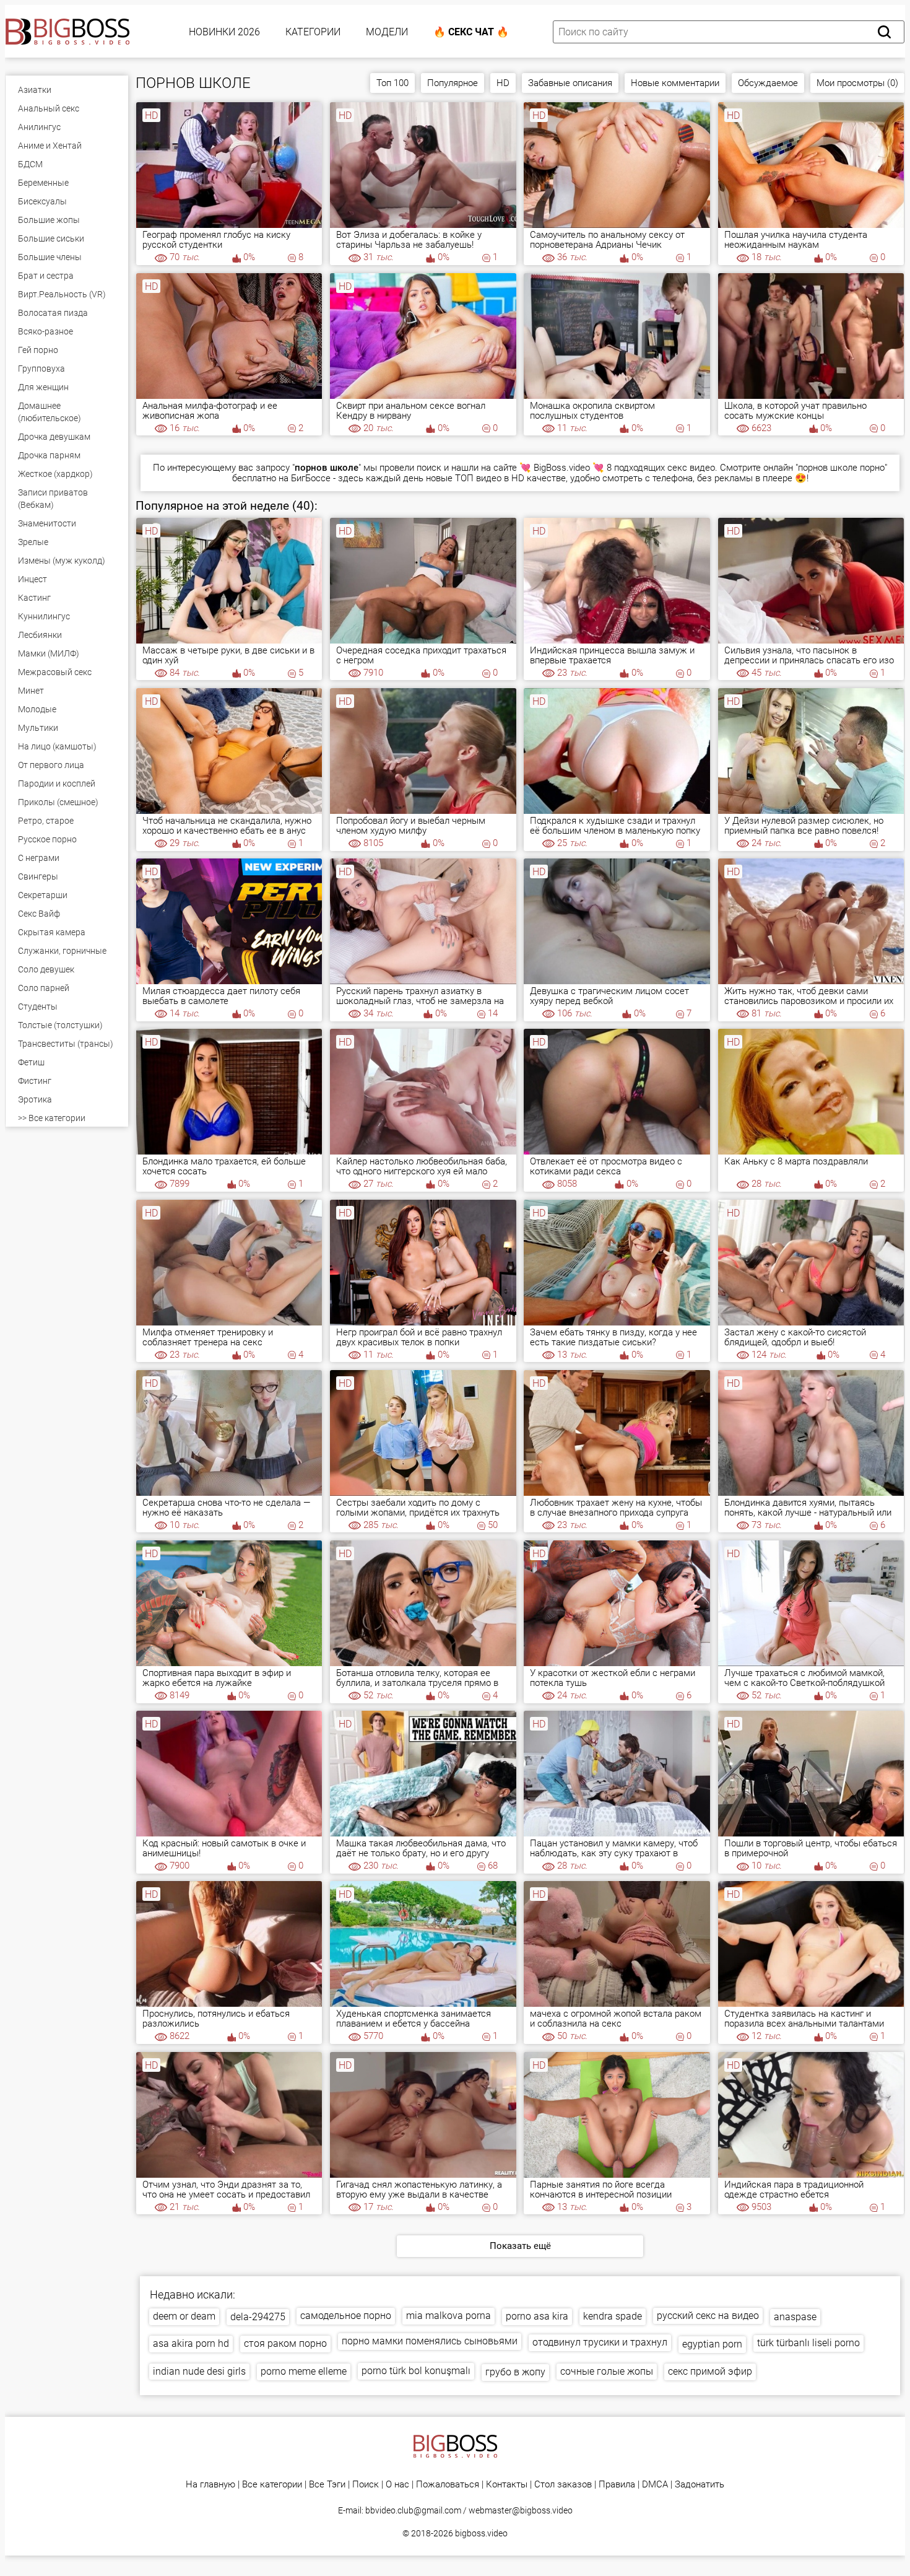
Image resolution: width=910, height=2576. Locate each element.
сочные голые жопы (607, 2371)
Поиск (366, 2485)
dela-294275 (258, 2317)
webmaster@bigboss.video (521, 2510)
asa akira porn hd (191, 2343)
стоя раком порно (285, 2343)
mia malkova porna (448, 2316)
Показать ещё (520, 2246)
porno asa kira (537, 2316)
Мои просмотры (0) (857, 83)
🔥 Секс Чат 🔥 (471, 32)
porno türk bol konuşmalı (416, 2371)
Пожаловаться (448, 2485)
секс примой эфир (710, 2371)
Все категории (272, 2485)
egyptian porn (712, 2344)
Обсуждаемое (768, 83)
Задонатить (700, 2485)
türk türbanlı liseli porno (808, 2343)
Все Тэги (327, 2485)
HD (503, 83)
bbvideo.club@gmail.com (413, 2510)
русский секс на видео (708, 2316)
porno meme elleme (304, 2371)
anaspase (795, 2317)
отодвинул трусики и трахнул (600, 2342)
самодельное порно (346, 2316)
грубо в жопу (515, 2372)
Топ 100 (392, 83)
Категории (313, 32)
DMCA (655, 2485)
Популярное (453, 83)
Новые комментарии (675, 83)
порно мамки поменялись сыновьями (430, 2341)
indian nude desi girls (199, 2371)
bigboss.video (481, 2533)
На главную (210, 2485)
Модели (387, 32)
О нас (397, 2485)
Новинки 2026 (224, 32)
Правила (617, 2485)
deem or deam (184, 2316)
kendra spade (613, 2316)
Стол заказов (563, 2485)
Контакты (507, 2485)
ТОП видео (478, 478)
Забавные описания (570, 83)
